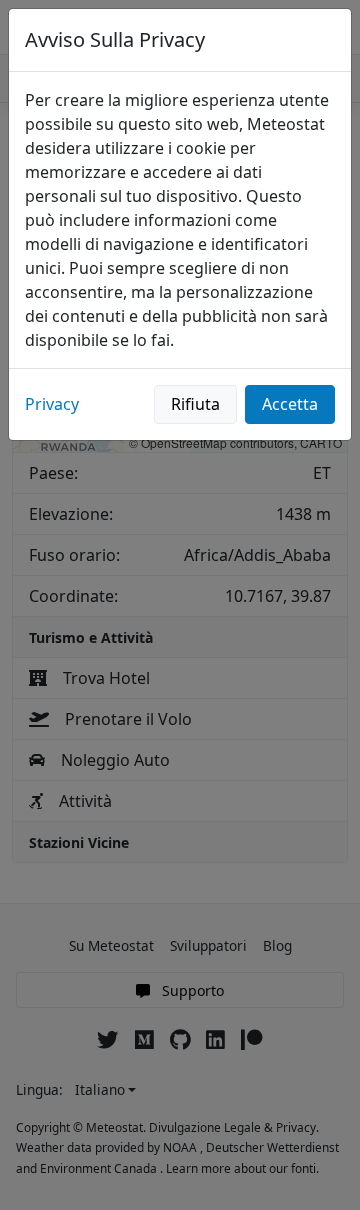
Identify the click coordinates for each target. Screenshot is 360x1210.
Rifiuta (195, 404)
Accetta (290, 404)
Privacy (52, 404)
